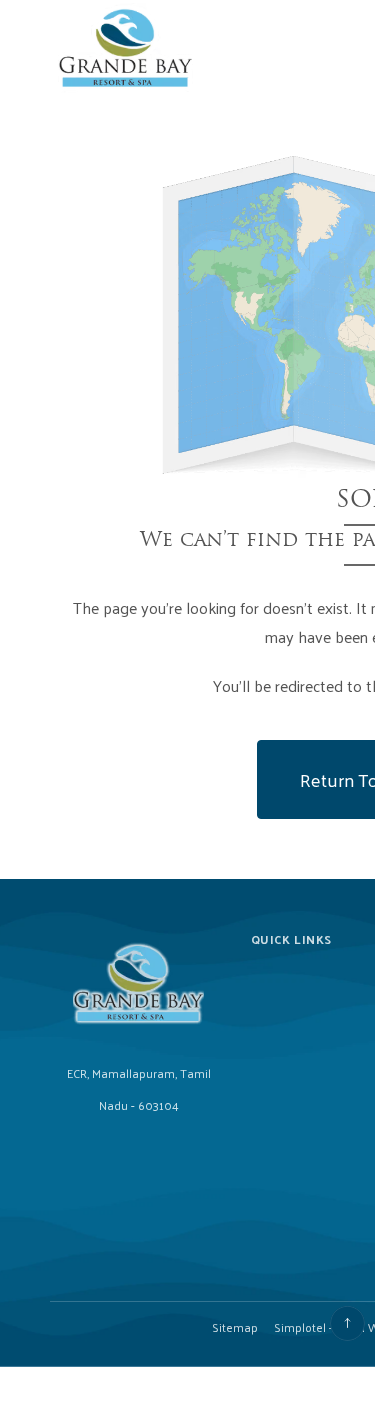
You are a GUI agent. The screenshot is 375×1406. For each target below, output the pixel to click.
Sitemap (235, 1327)
